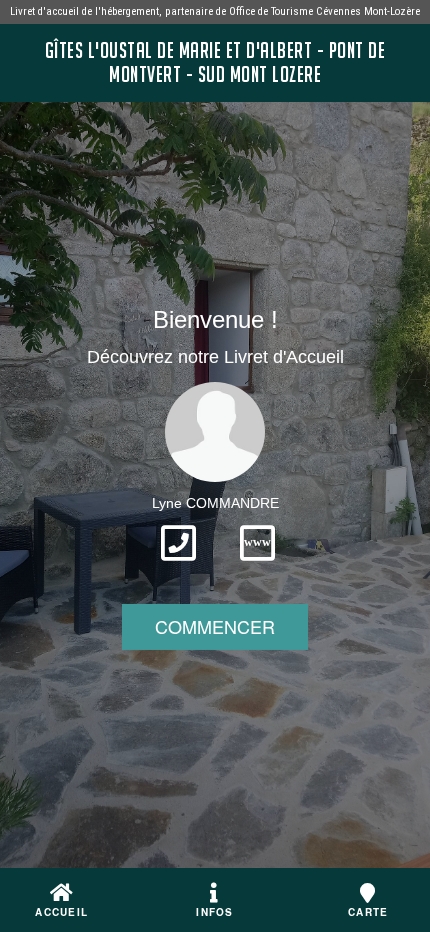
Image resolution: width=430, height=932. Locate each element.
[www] (257, 567)
